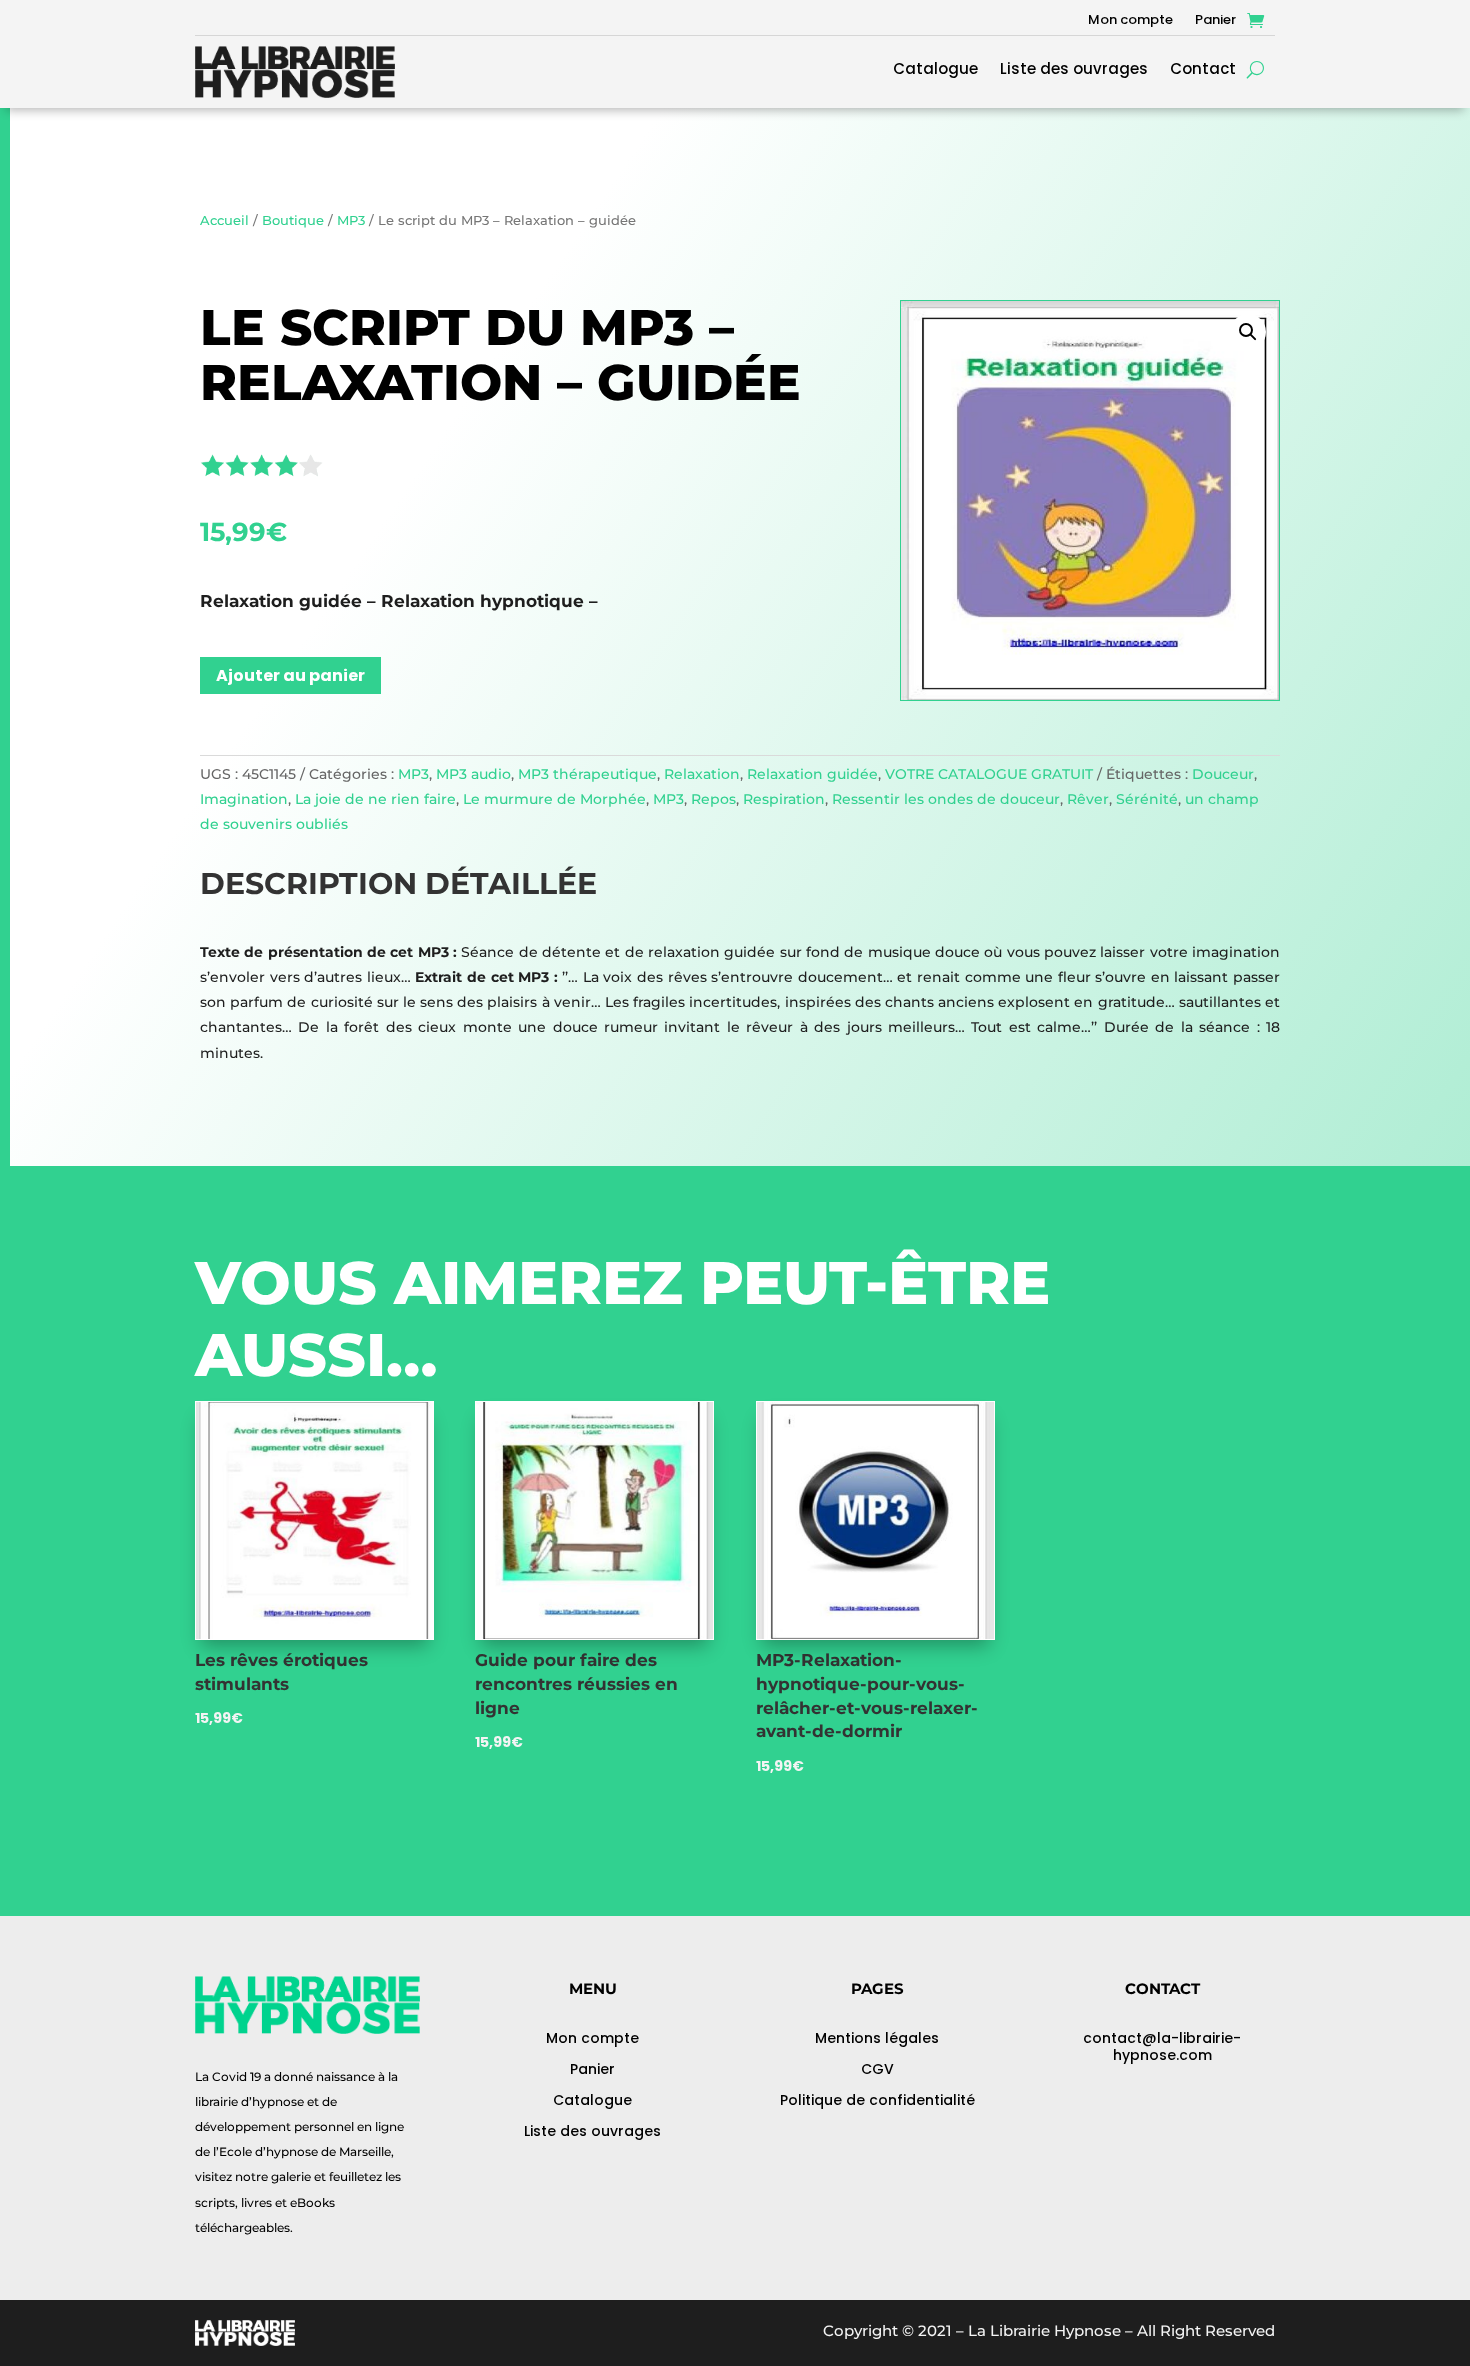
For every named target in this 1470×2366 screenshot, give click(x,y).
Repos (713, 799)
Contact (1203, 70)
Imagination (244, 799)
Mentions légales (877, 2038)
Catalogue (935, 70)
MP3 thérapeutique (587, 774)
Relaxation (702, 774)
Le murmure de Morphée (554, 799)
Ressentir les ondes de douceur (946, 799)
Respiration (784, 799)
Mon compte (1130, 21)
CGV (877, 2069)
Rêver (1088, 799)
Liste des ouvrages (1074, 70)
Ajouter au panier (290, 675)
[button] (1248, 332)
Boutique (293, 220)
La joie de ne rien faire (375, 799)
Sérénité (1147, 799)
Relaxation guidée (812, 774)
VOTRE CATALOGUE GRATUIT (989, 774)
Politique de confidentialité (877, 2100)
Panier (1215, 21)
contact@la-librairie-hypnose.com (1162, 2046)
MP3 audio (473, 774)
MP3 (351, 220)
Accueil (224, 220)
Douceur (1223, 774)
